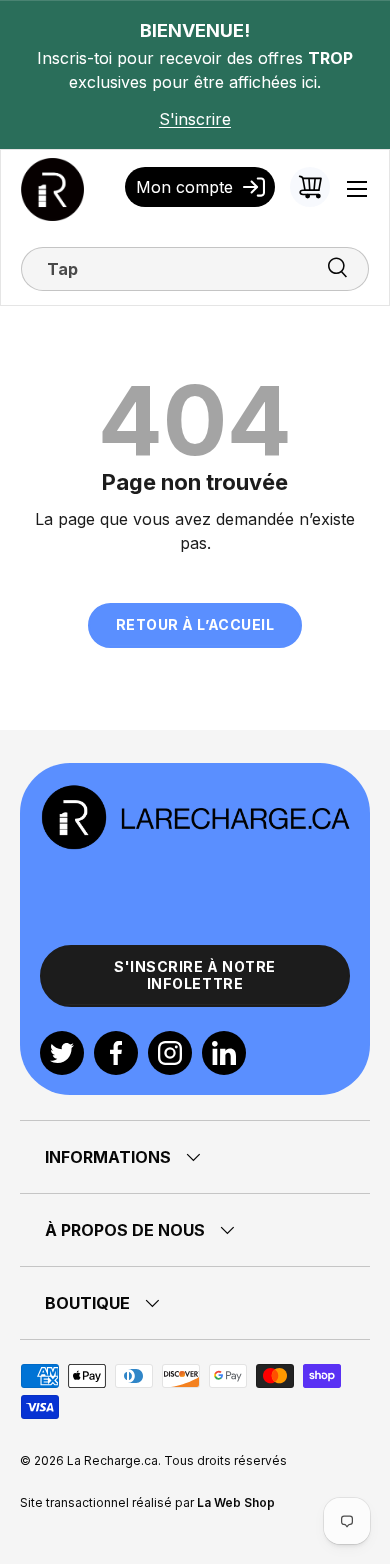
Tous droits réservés (225, 1460)
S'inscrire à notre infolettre (195, 975)
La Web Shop (236, 1502)
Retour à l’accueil (195, 624)
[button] (310, 187)
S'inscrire (195, 119)
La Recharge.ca (112, 1460)
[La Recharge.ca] (195, 795)
